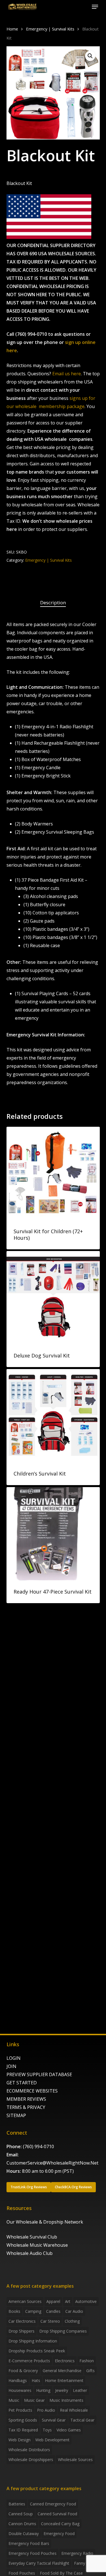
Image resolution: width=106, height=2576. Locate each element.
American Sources (25, 2301)
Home (12, 29)
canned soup (21, 2514)
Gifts (90, 2371)
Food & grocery (23, 2371)
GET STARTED (22, 2083)
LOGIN (14, 2058)
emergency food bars (29, 2543)
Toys (47, 2430)
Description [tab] (53, 602)
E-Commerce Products (29, 2361)
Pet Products (20, 2410)
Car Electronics (22, 2321)
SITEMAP (16, 2115)
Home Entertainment (64, 2380)
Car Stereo (50, 2321)
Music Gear (34, 2400)
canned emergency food (53, 2504)
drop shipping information (33, 2341)
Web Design (20, 2440)
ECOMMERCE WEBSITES (32, 2091)
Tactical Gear (82, 2420)
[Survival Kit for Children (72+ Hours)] (53, 1173)
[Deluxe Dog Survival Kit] (53, 1298)
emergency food (59, 2533)
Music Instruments (66, 2400)
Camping (33, 2311)
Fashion (87, 2361)
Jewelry (62, 2390)
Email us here (67, 374)
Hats (36, 2380)
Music (14, 2400)
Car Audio (74, 2311)
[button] (95, 7)
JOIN (11, 2066)
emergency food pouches (33, 2553)
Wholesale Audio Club (30, 2253)
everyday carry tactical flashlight (39, 2563)
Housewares (20, 2390)
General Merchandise (62, 2371)
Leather (80, 2390)
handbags (18, 2380)
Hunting (43, 2390)
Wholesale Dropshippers (31, 2460)
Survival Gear (54, 2420)
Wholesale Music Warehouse (37, 2245)
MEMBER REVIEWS (26, 2099)
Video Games (69, 2430)
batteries (17, 2504)
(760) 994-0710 (38, 2146)
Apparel (53, 2301)
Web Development (52, 2440)
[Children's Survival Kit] (53, 1416)
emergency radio (77, 2553)
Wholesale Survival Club (32, 2237)
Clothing (72, 2321)
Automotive (86, 2301)
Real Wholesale (74, 2410)
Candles (53, 2311)
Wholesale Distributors (29, 2450)
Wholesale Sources (75, 2460)
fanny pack (85, 2563)
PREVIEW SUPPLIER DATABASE (39, 2074)
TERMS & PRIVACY (26, 2107)
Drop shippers (21, 2331)
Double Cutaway (24, 2533)
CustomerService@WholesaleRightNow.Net (52, 2163)
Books (14, 2311)
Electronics (65, 2361)
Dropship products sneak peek (37, 2351)
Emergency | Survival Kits (50, 29)
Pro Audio (46, 2410)
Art (68, 2301)
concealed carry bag (60, 2524)
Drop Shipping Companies (63, 2331)
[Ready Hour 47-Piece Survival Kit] (53, 1534)
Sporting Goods (23, 2420)
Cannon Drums (22, 2524)
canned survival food (57, 2514)
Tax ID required (23, 2430)
